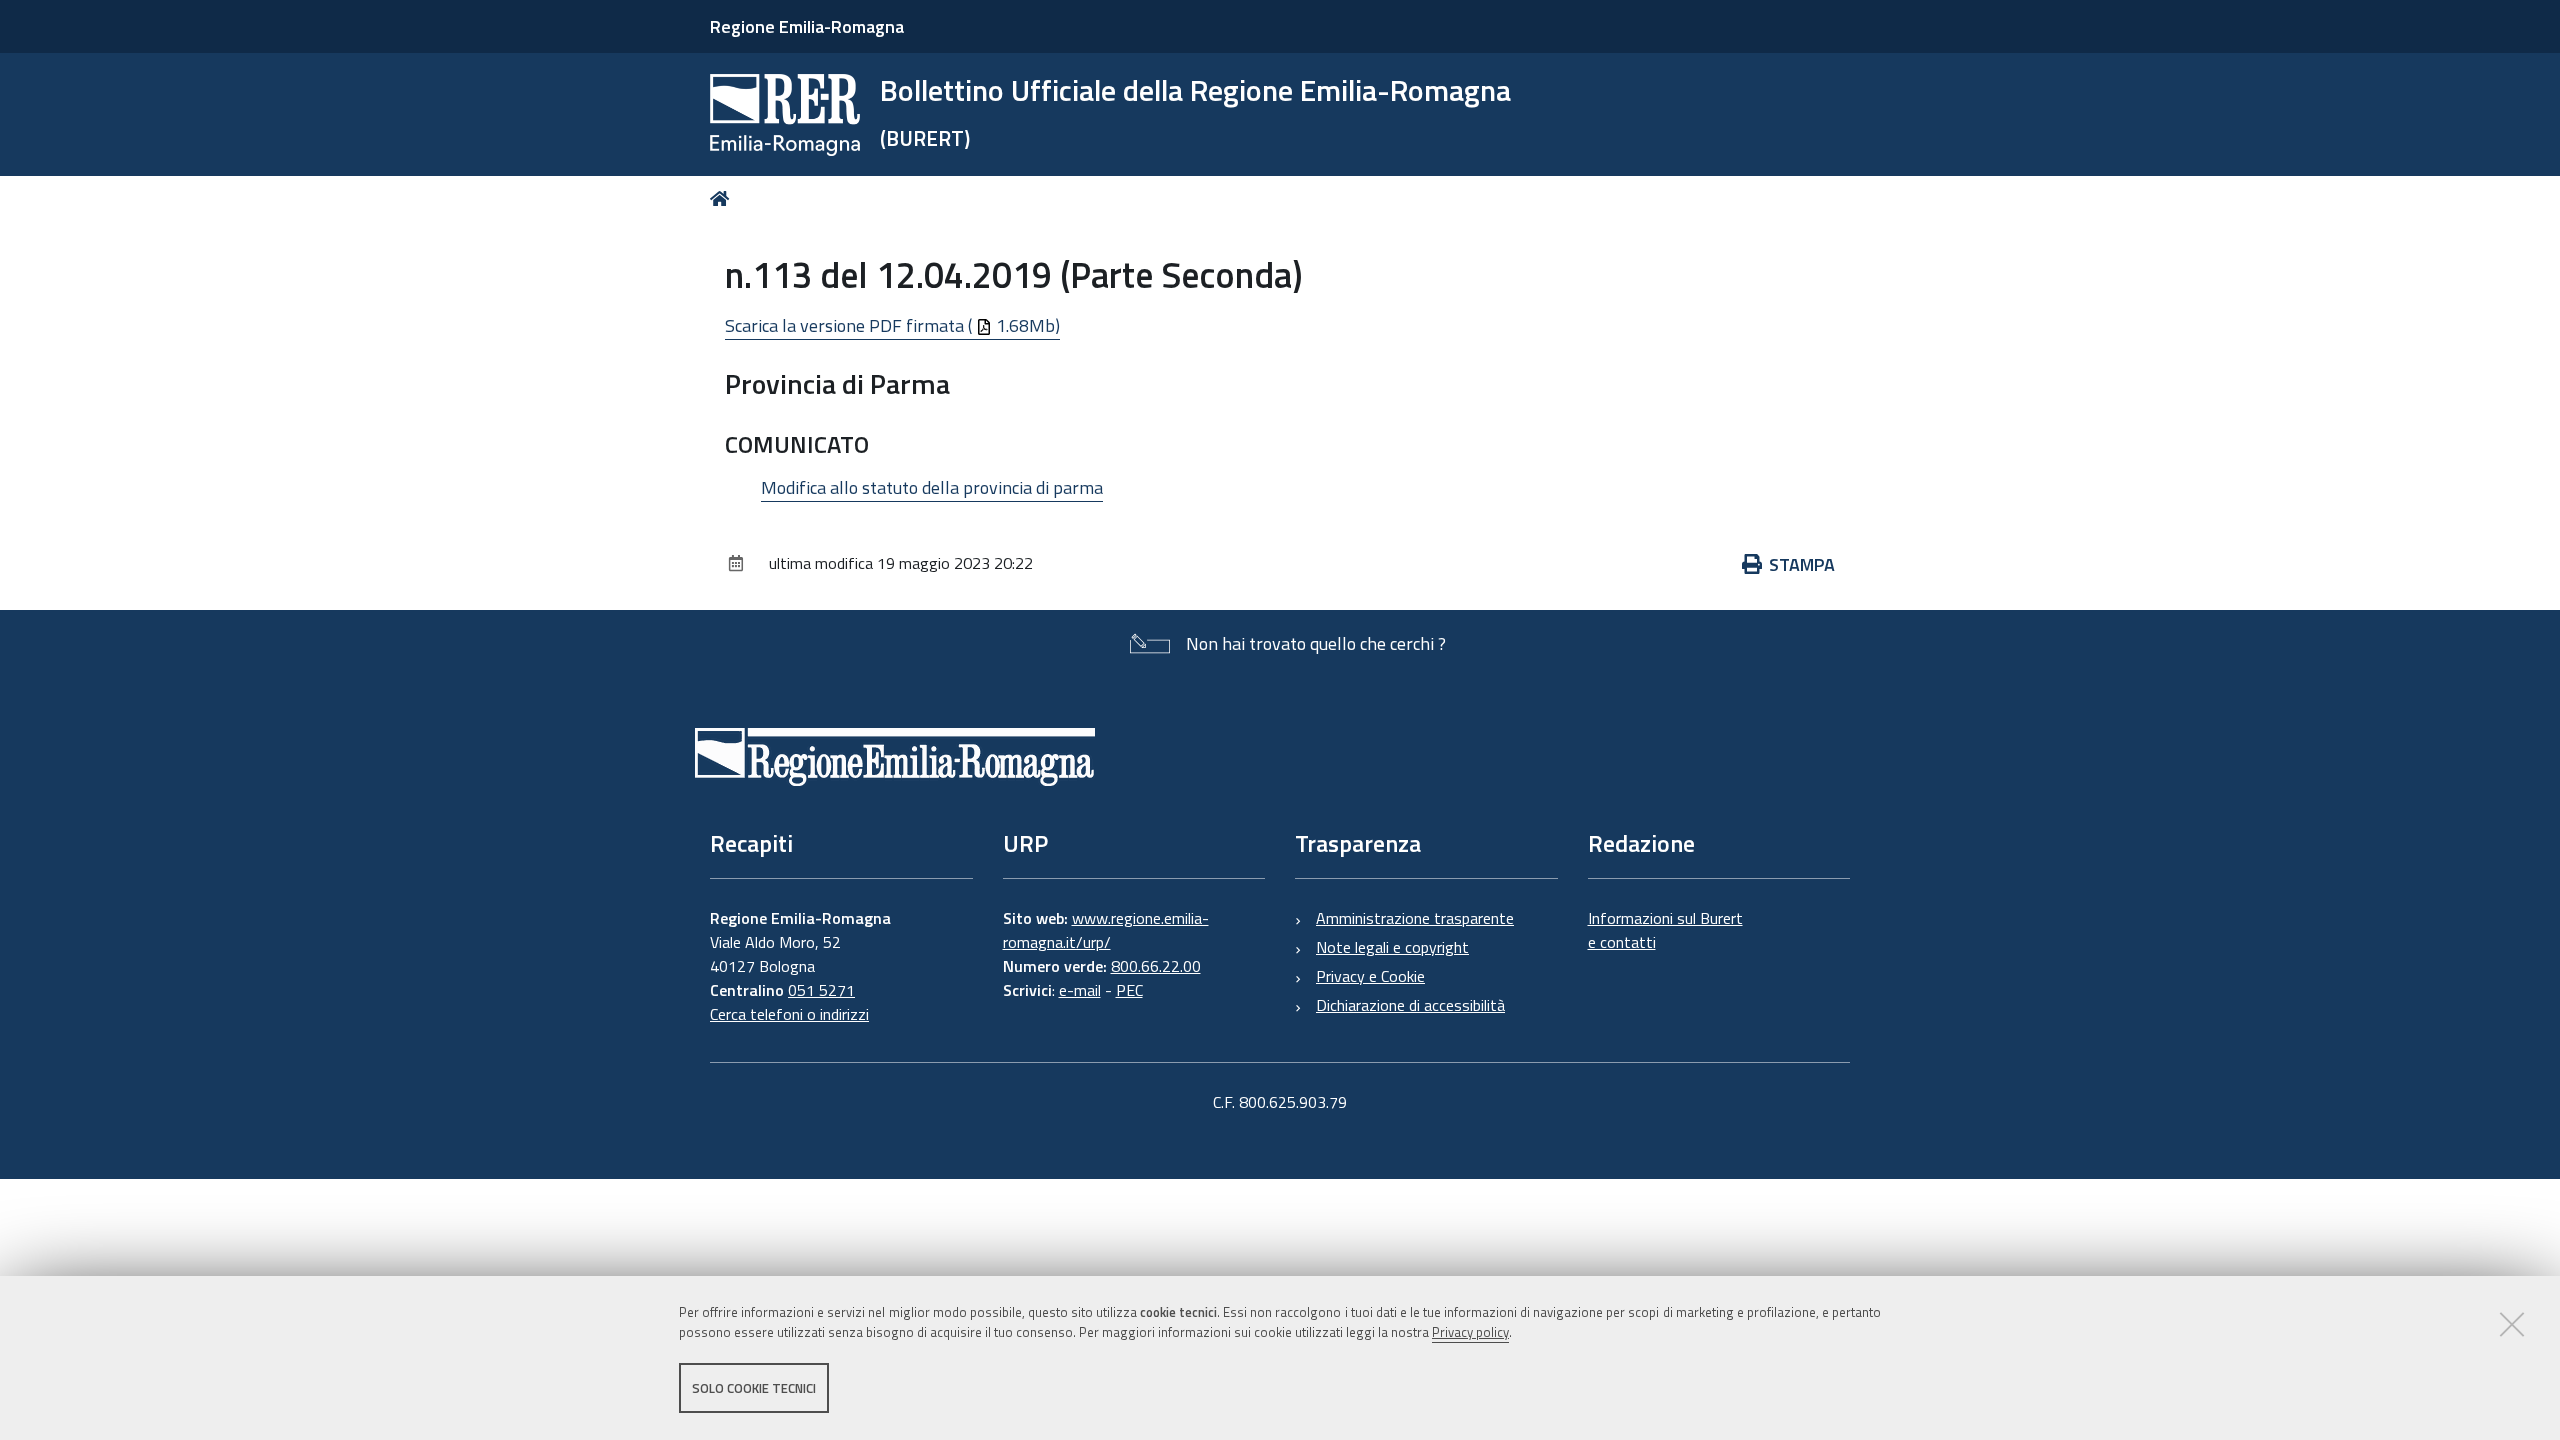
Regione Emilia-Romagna (807, 26)
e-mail (1080, 990)
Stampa (1802, 564)
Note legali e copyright (1392, 947)
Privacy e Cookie (1370, 976)
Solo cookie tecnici (754, 1388)
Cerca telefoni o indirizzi (789, 1014)
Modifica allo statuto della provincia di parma (932, 487)
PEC (1129, 990)
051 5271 (821, 990)
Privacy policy (1470, 1333)
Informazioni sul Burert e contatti (1665, 930)
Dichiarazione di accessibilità (1410, 1005)
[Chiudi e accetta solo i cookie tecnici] (2512, 1324)
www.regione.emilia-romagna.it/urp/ (1106, 930)
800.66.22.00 (1156, 966)
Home (723, 198)
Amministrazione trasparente (1415, 918)
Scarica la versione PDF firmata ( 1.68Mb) (892, 325)
